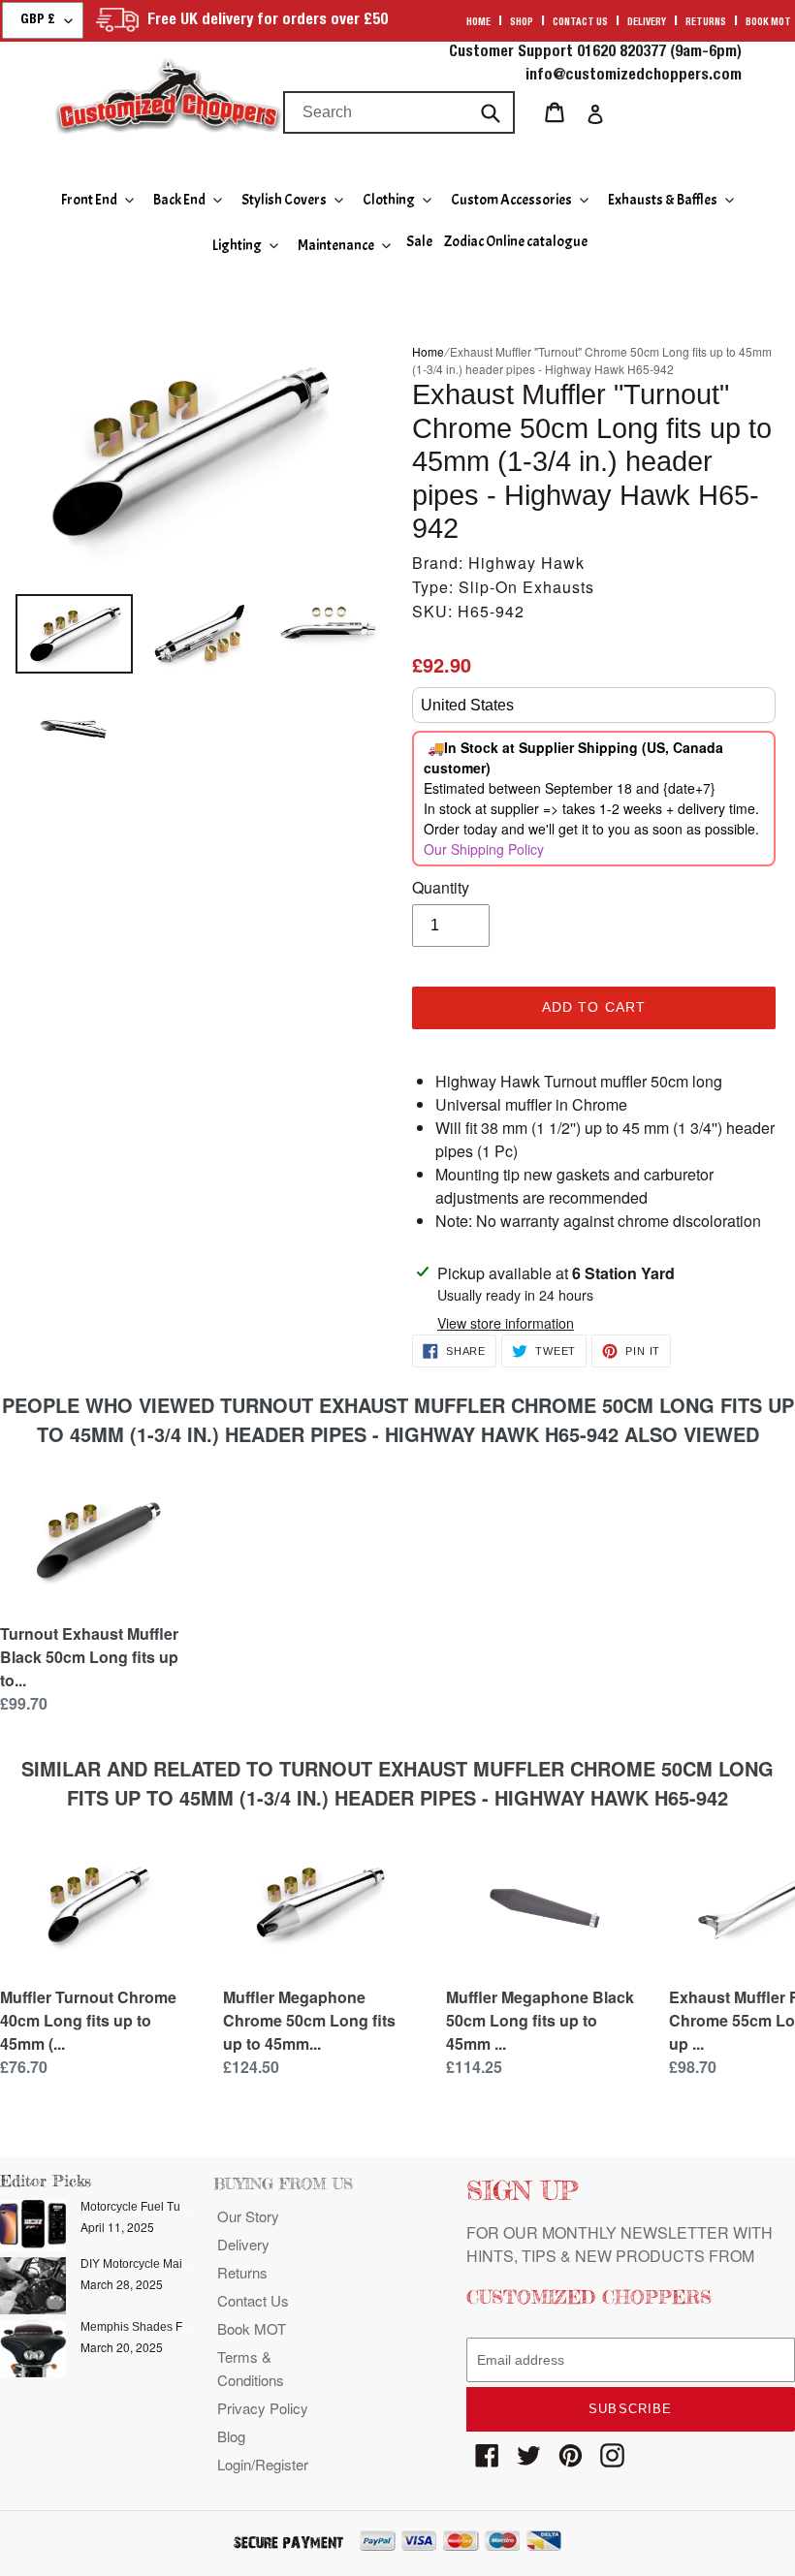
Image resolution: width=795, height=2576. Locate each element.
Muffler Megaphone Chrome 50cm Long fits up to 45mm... (309, 2020)
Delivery (647, 23)
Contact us (580, 23)
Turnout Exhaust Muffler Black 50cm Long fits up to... (89, 1657)
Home (478, 23)
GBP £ (38, 20)
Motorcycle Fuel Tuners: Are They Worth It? (193, 2207)
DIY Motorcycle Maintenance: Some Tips (187, 2264)
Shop (522, 23)
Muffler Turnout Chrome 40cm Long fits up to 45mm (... (88, 2020)
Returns (706, 23)
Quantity (441, 887)
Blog (231, 2436)
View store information (506, 1323)
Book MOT (768, 23)
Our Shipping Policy (484, 849)
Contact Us (253, 2300)
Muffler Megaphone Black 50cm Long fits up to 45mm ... (540, 2020)
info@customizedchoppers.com (634, 77)
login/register (263, 2464)
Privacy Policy (263, 2408)
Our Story (248, 2216)
